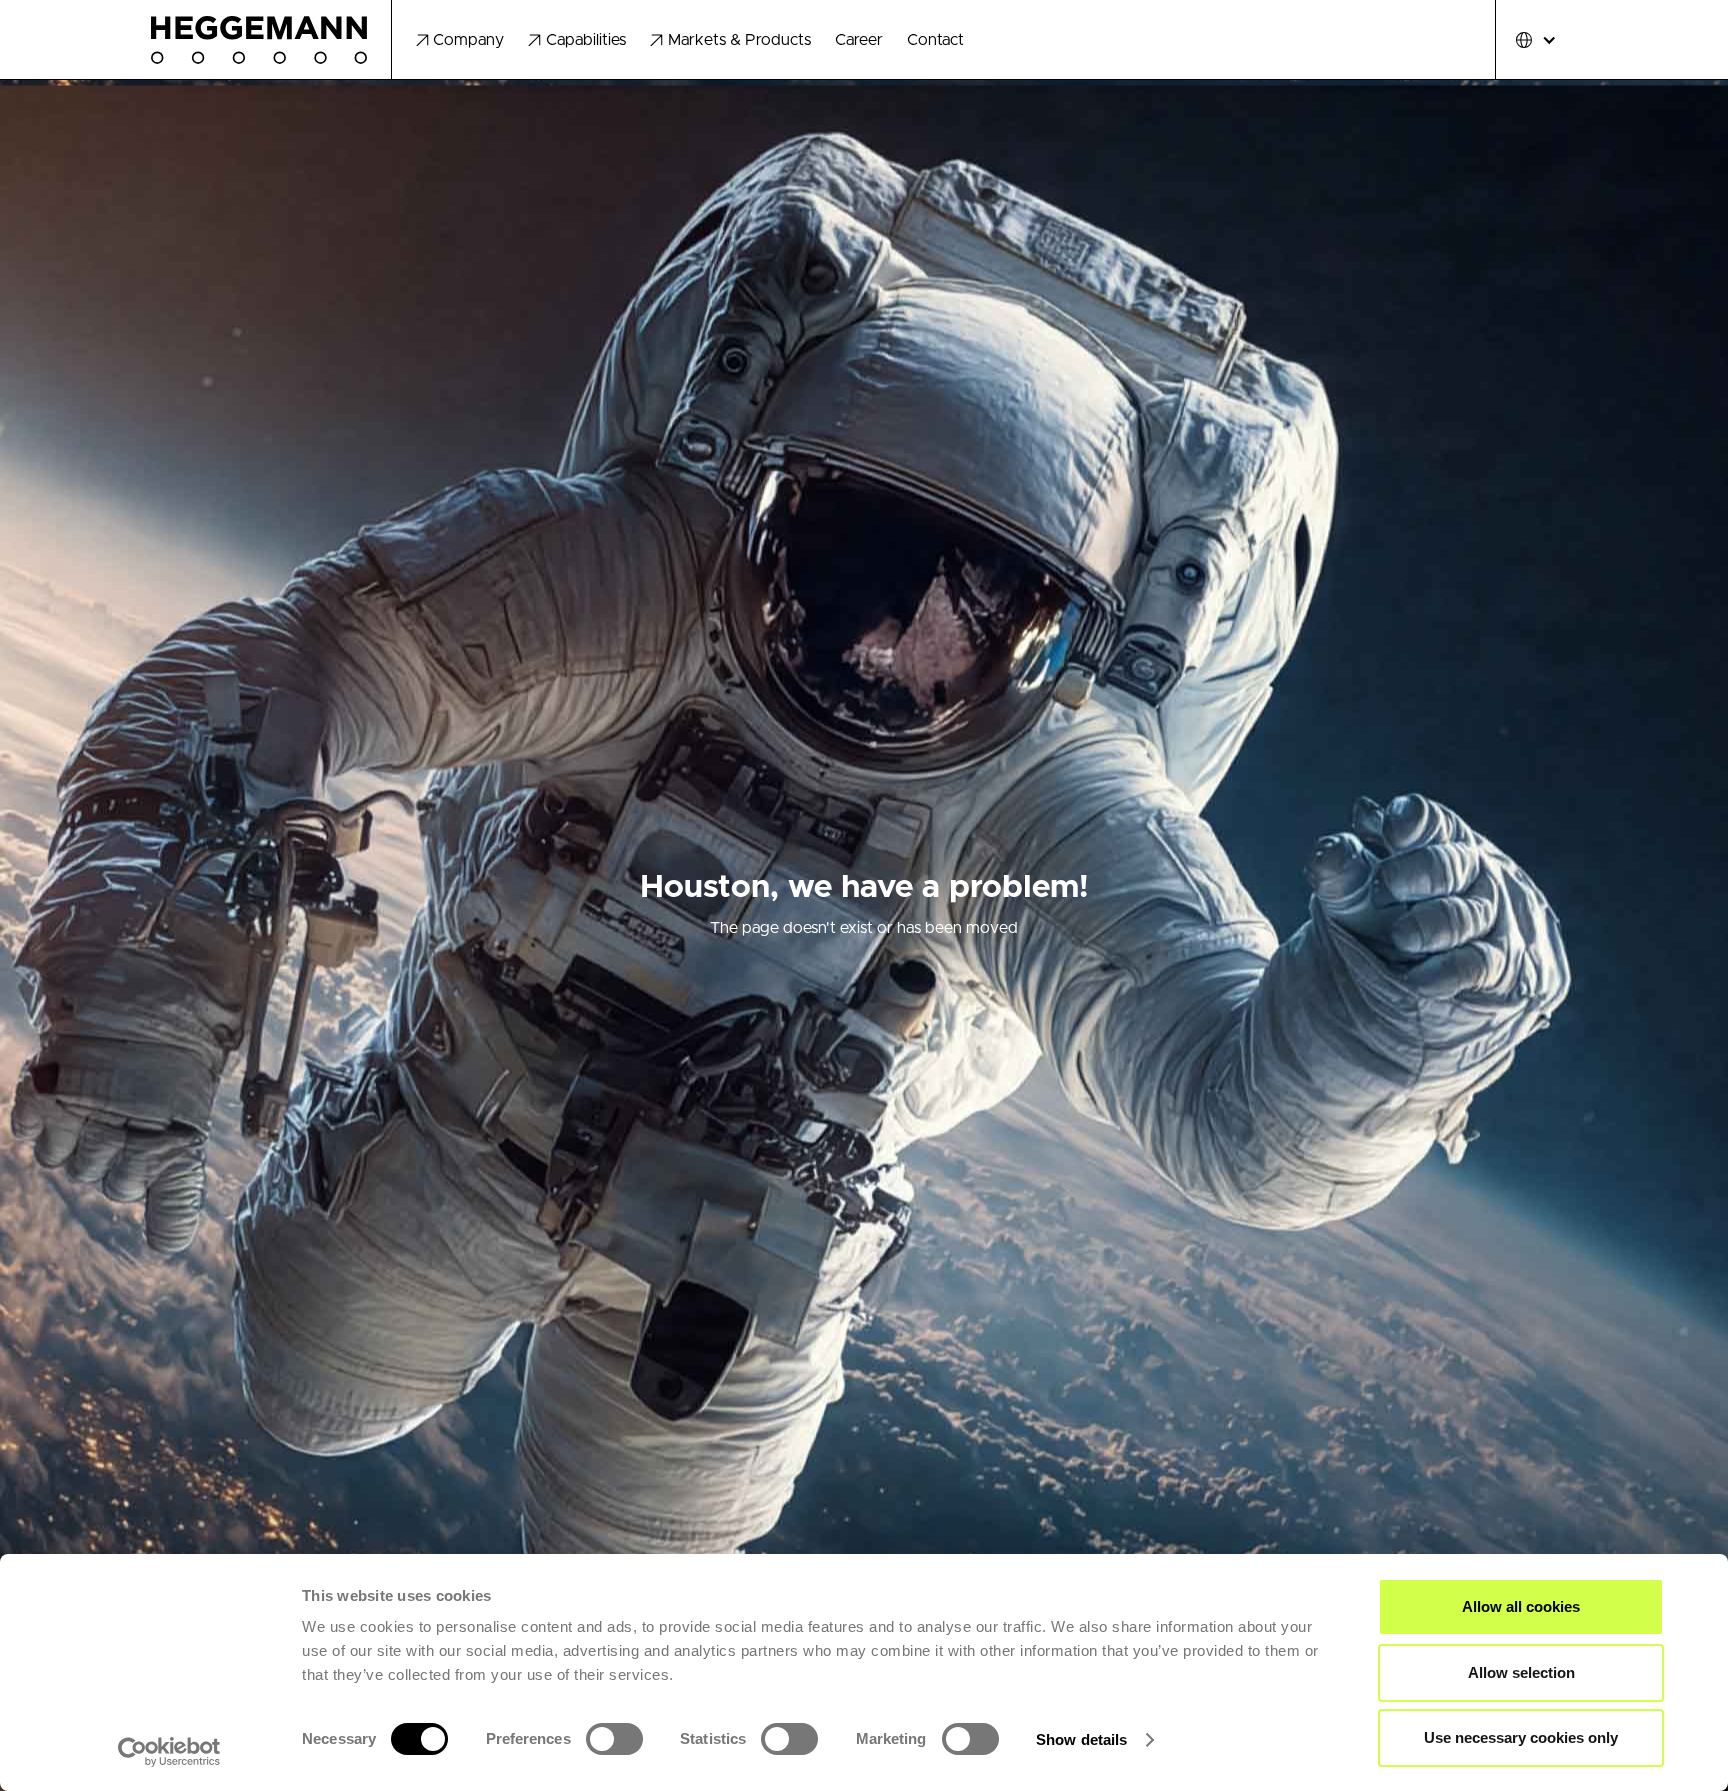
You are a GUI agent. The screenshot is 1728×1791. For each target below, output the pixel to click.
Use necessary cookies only (1521, 1737)
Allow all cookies (1521, 1606)
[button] (460, 40)
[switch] (614, 1739)
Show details (1081, 1739)
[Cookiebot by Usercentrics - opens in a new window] (169, 1752)
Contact (935, 40)
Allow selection (1521, 1672)
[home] (271, 40)
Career (859, 40)
